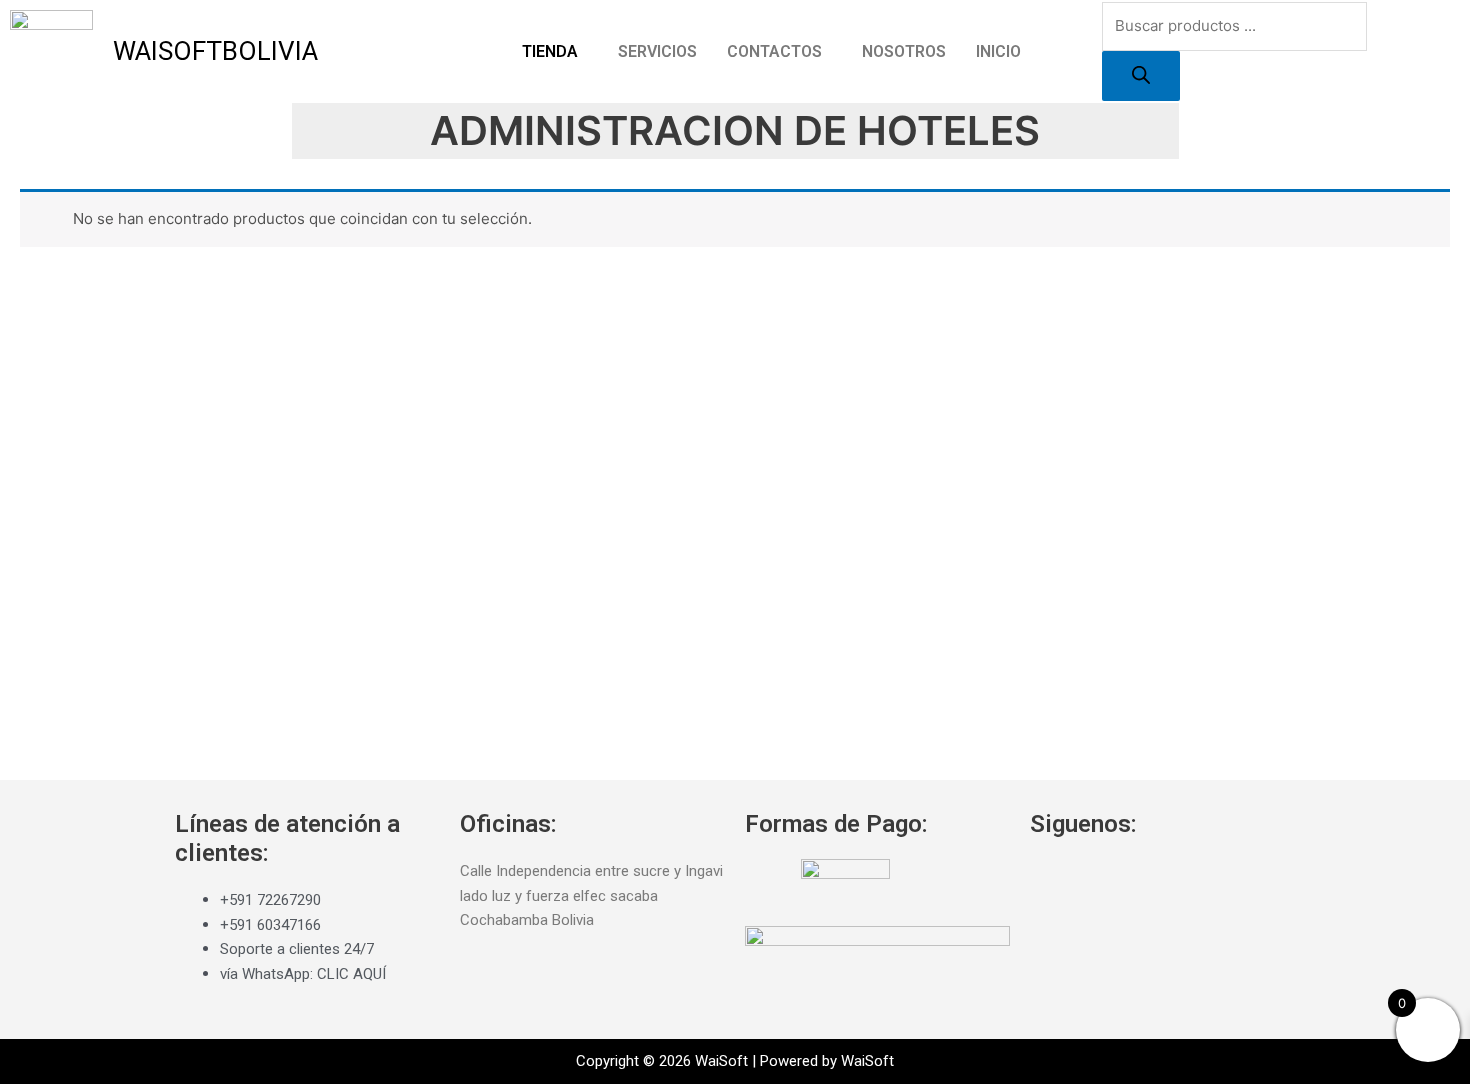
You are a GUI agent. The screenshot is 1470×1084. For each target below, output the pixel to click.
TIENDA (550, 51)
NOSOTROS (904, 51)
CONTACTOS (774, 51)
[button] (555, 52)
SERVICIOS (657, 51)
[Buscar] (1141, 76)
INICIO (998, 51)
